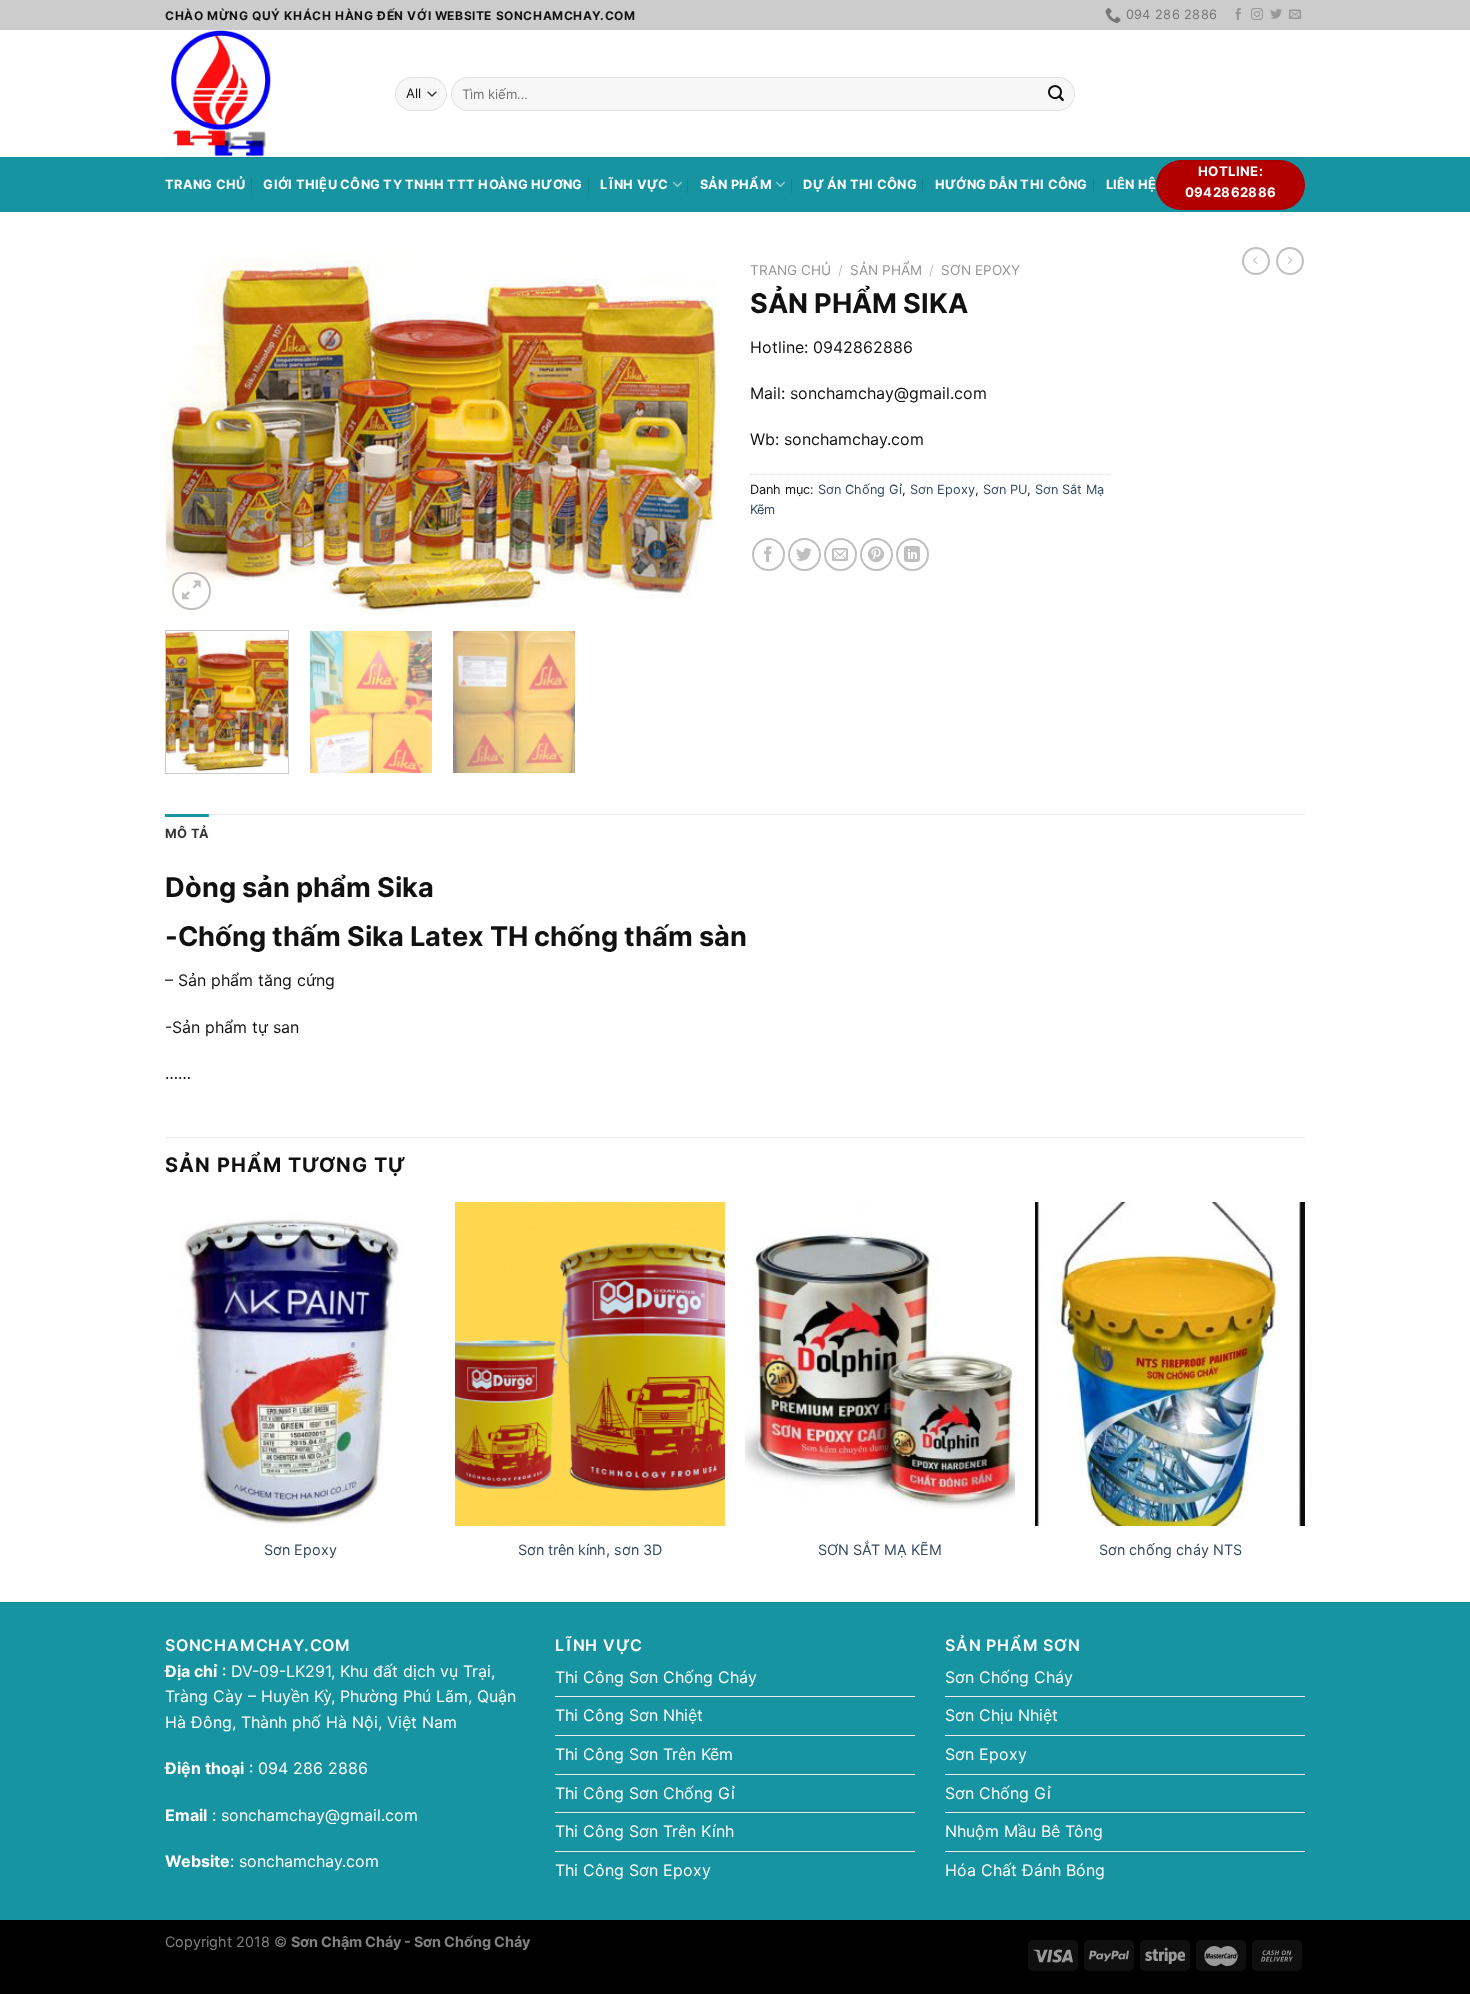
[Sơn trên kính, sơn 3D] (590, 1364)
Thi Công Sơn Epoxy (633, 1870)
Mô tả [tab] (187, 833)
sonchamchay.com (309, 1861)
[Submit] (1056, 94)
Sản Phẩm (736, 184)
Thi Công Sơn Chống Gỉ (645, 1793)
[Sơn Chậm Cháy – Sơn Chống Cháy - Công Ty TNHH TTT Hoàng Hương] (265, 93)
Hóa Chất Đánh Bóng (1025, 1870)
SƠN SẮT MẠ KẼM (880, 1549)
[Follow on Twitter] (1276, 15)
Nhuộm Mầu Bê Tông (1024, 1831)
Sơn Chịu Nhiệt (1001, 1715)
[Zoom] (191, 591)
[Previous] (201, 434)
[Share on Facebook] (768, 554)
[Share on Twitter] (804, 554)
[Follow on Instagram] (1257, 15)
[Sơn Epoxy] (300, 1364)
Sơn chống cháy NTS (1170, 1549)
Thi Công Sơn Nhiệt (629, 1715)
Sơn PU (1005, 489)
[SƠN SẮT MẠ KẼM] (880, 1364)
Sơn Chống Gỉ (860, 489)
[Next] (684, 434)
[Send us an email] (1295, 15)
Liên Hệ (1131, 184)
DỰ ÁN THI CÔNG (860, 184)
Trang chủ (205, 184)
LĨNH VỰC (634, 184)
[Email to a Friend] (840, 554)
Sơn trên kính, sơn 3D (590, 1549)
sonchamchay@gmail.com (319, 1815)
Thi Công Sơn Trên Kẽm (644, 1754)
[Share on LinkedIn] (912, 554)
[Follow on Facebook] (1238, 15)
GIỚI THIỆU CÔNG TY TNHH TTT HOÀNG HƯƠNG (422, 184)
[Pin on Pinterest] (876, 554)
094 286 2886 (310, 1768)
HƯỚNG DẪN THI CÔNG (1011, 184)
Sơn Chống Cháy (1009, 1677)
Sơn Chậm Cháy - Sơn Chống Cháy (410, 1941)
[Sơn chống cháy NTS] (1170, 1364)
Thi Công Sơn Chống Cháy (656, 1677)
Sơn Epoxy (980, 270)
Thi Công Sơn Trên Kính (644, 1831)
